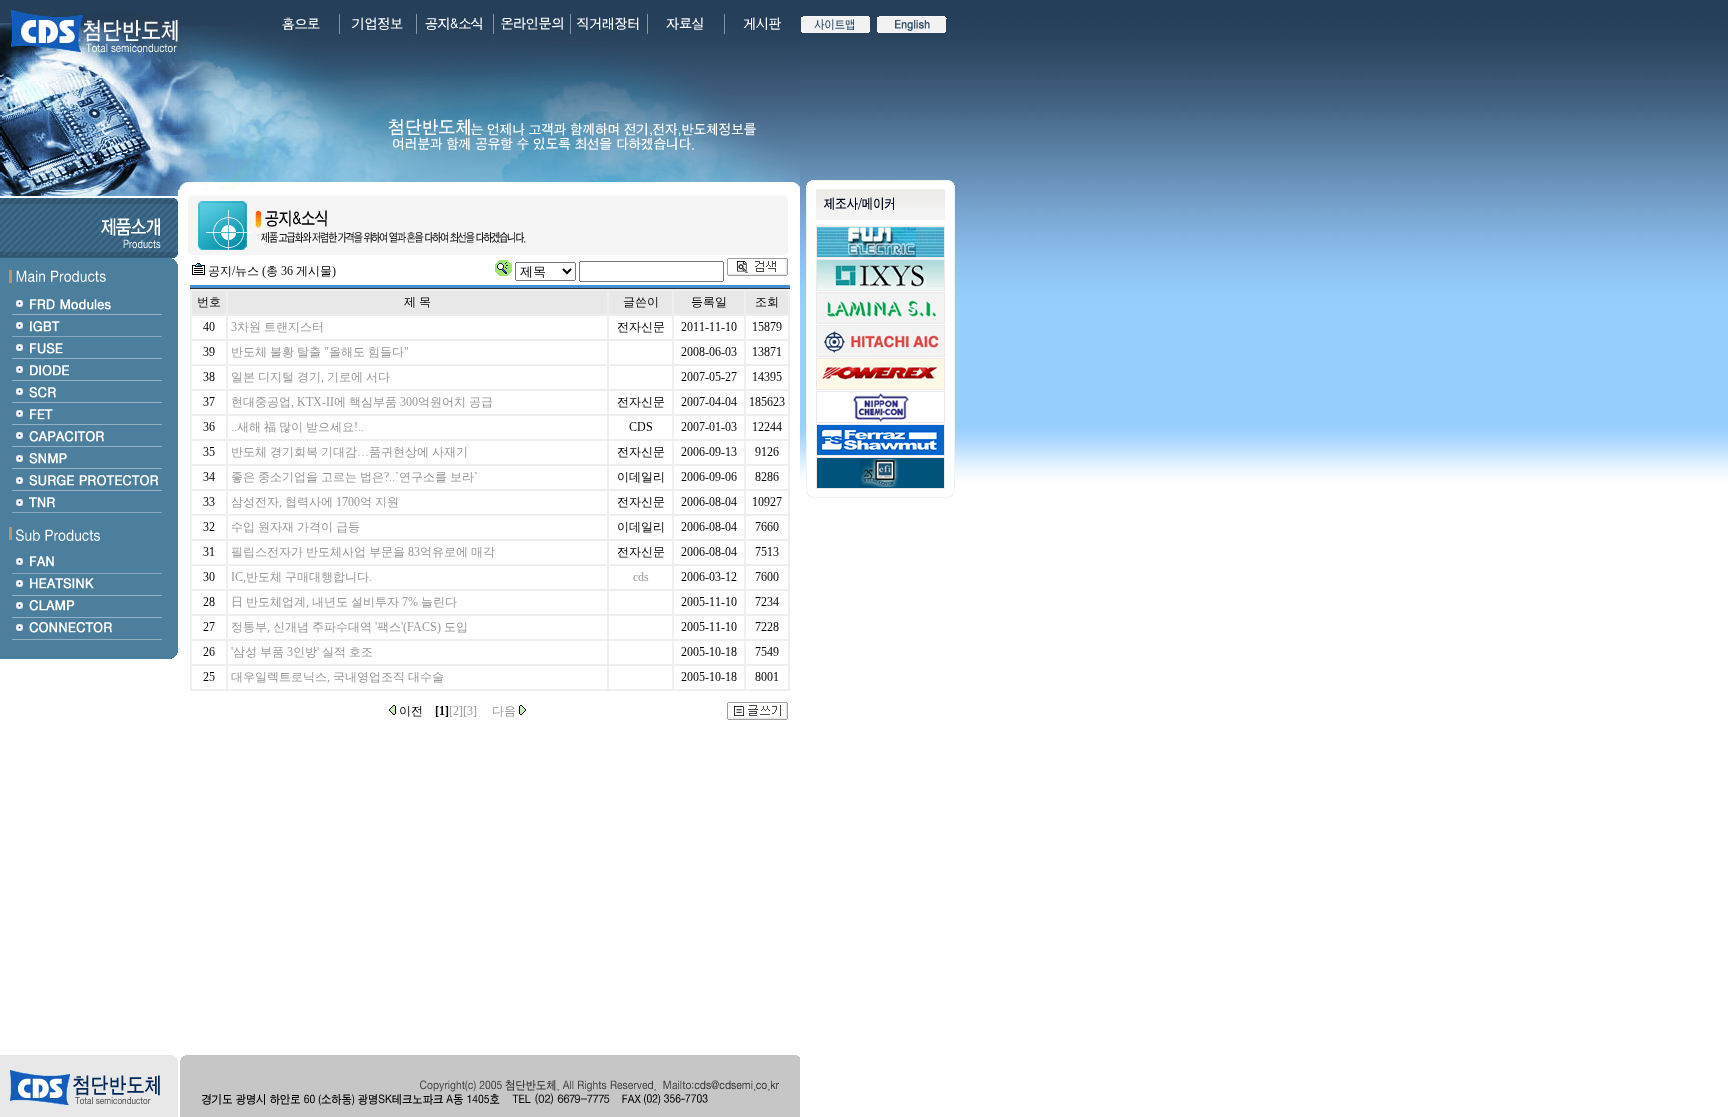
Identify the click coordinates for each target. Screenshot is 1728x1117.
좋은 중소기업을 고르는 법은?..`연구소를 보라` (354, 477)
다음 (505, 711)
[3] (470, 711)
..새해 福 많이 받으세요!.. (297, 427)
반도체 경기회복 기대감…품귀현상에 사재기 (349, 452)
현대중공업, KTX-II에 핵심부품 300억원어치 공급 (362, 402)
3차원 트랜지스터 (277, 327)
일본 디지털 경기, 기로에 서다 (310, 377)
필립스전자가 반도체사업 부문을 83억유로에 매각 (363, 552)
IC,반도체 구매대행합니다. (301, 577)
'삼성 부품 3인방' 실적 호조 (302, 652)
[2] (456, 711)
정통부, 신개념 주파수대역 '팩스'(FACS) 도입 (349, 627)
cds (641, 577)
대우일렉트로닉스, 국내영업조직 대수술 (337, 677)
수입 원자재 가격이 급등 (295, 527)
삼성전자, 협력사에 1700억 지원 (315, 502)
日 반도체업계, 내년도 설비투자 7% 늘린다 (344, 602)
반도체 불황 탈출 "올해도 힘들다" (320, 352)
